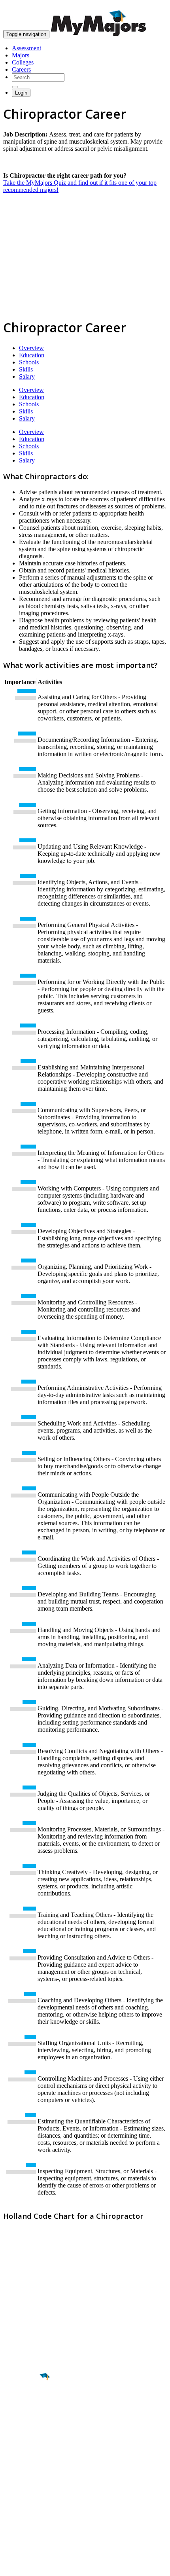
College (24, 2421)
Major (22, 2404)
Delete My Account (28, 2512)
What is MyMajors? (28, 2484)
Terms (11, 2566)
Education (32, 355)
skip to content (151, 6)
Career (23, 2438)
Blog (9, 2519)
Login (21, 93)
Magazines (17, 2505)
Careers (21, 69)
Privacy (32, 2566)
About (13, 2468)
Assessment (26, 48)
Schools (29, 362)
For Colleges (19, 2498)
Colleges (23, 62)
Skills (26, 369)
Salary (27, 376)
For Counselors (22, 2491)
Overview (31, 348)
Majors (21, 55)
